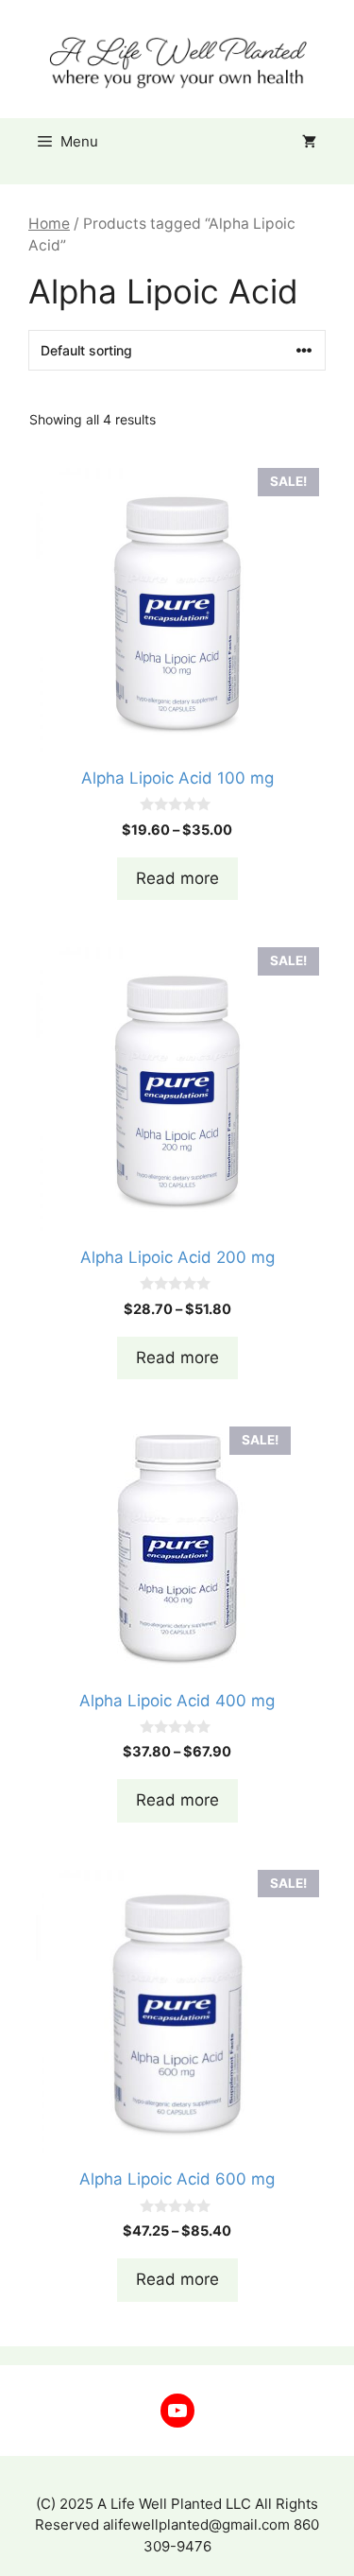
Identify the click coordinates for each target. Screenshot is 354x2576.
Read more (177, 878)
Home (49, 224)
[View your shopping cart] (309, 142)
